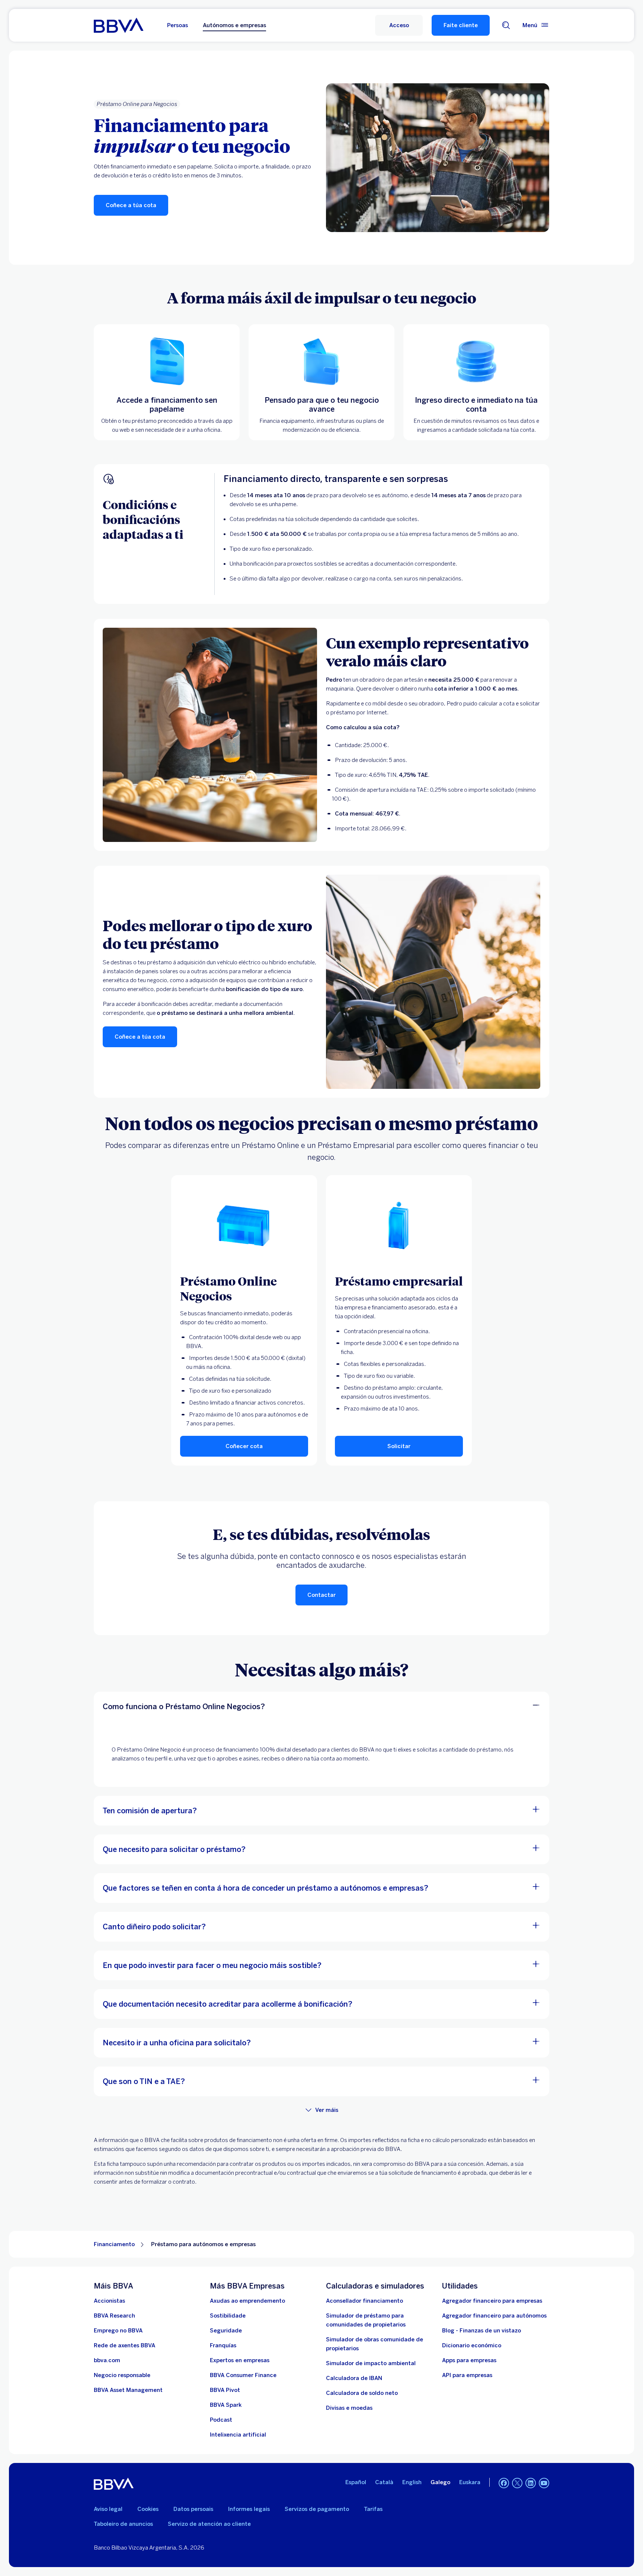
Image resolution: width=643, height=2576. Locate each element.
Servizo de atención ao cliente (209, 2524)
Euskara (470, 2482)
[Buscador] (506, 25)
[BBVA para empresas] (119, 25)
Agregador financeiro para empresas (492, 2301)
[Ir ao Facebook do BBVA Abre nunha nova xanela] (504, 2483)
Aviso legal (108, 2509)
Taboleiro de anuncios (123, 2524)
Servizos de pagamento (317, 2509)
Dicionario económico (472, 2345)
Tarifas (373, 2509)
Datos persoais (193, 2509)
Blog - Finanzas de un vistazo (482, 2331)
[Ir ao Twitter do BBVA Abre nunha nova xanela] (517, 2483)
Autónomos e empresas (234, 25)
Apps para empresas (469, 2360)
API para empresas (467, 2375)
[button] (399, 25)
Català (384, 2482)
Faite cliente (461, 25)
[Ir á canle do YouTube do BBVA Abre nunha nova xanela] (544, 2483)
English (412, 2482)
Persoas (177, 25)
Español (356, 2482)
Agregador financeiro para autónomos (494, 2316)
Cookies (148, 2509)
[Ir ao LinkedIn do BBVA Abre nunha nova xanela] (531, 2483)
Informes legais (249, 2509)
